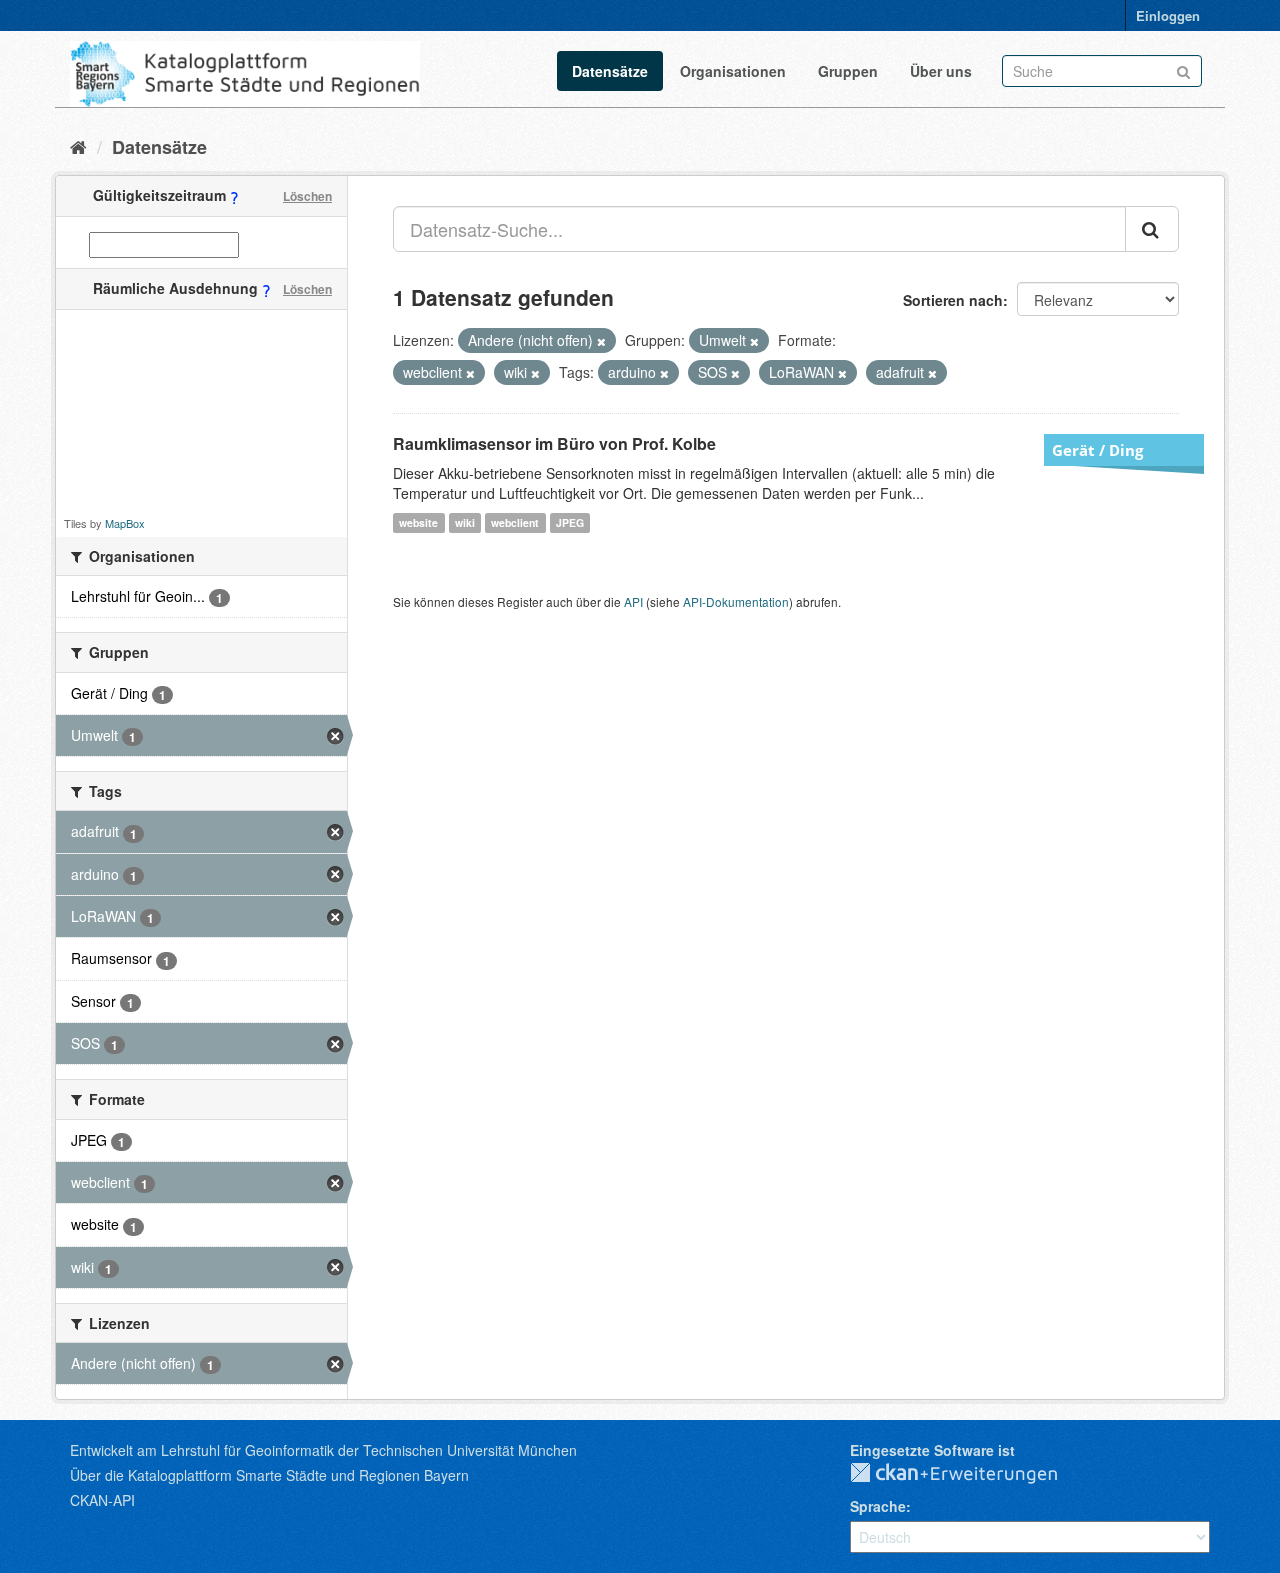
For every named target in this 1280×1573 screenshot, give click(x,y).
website (418, 522)
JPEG (570, 522)
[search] (1152, 229)
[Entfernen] (601, 341)
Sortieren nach (953, 300)
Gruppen (848, 71)
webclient (515, 522)
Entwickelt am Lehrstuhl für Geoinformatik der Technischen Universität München (323, 1450)
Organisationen (733, 71)
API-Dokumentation (736, 601)
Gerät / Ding (1097, 450)
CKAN (970, 1474)
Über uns (941, 71)
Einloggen (1168, 15)
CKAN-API (102, 1500)
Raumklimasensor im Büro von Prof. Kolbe (554, 443)
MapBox (125, 523)
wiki (465, 522)
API (633, 601)
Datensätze (610, 71)
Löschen (307, 196)
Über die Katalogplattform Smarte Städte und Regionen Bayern (269, 1475)
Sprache (878, 1506)
